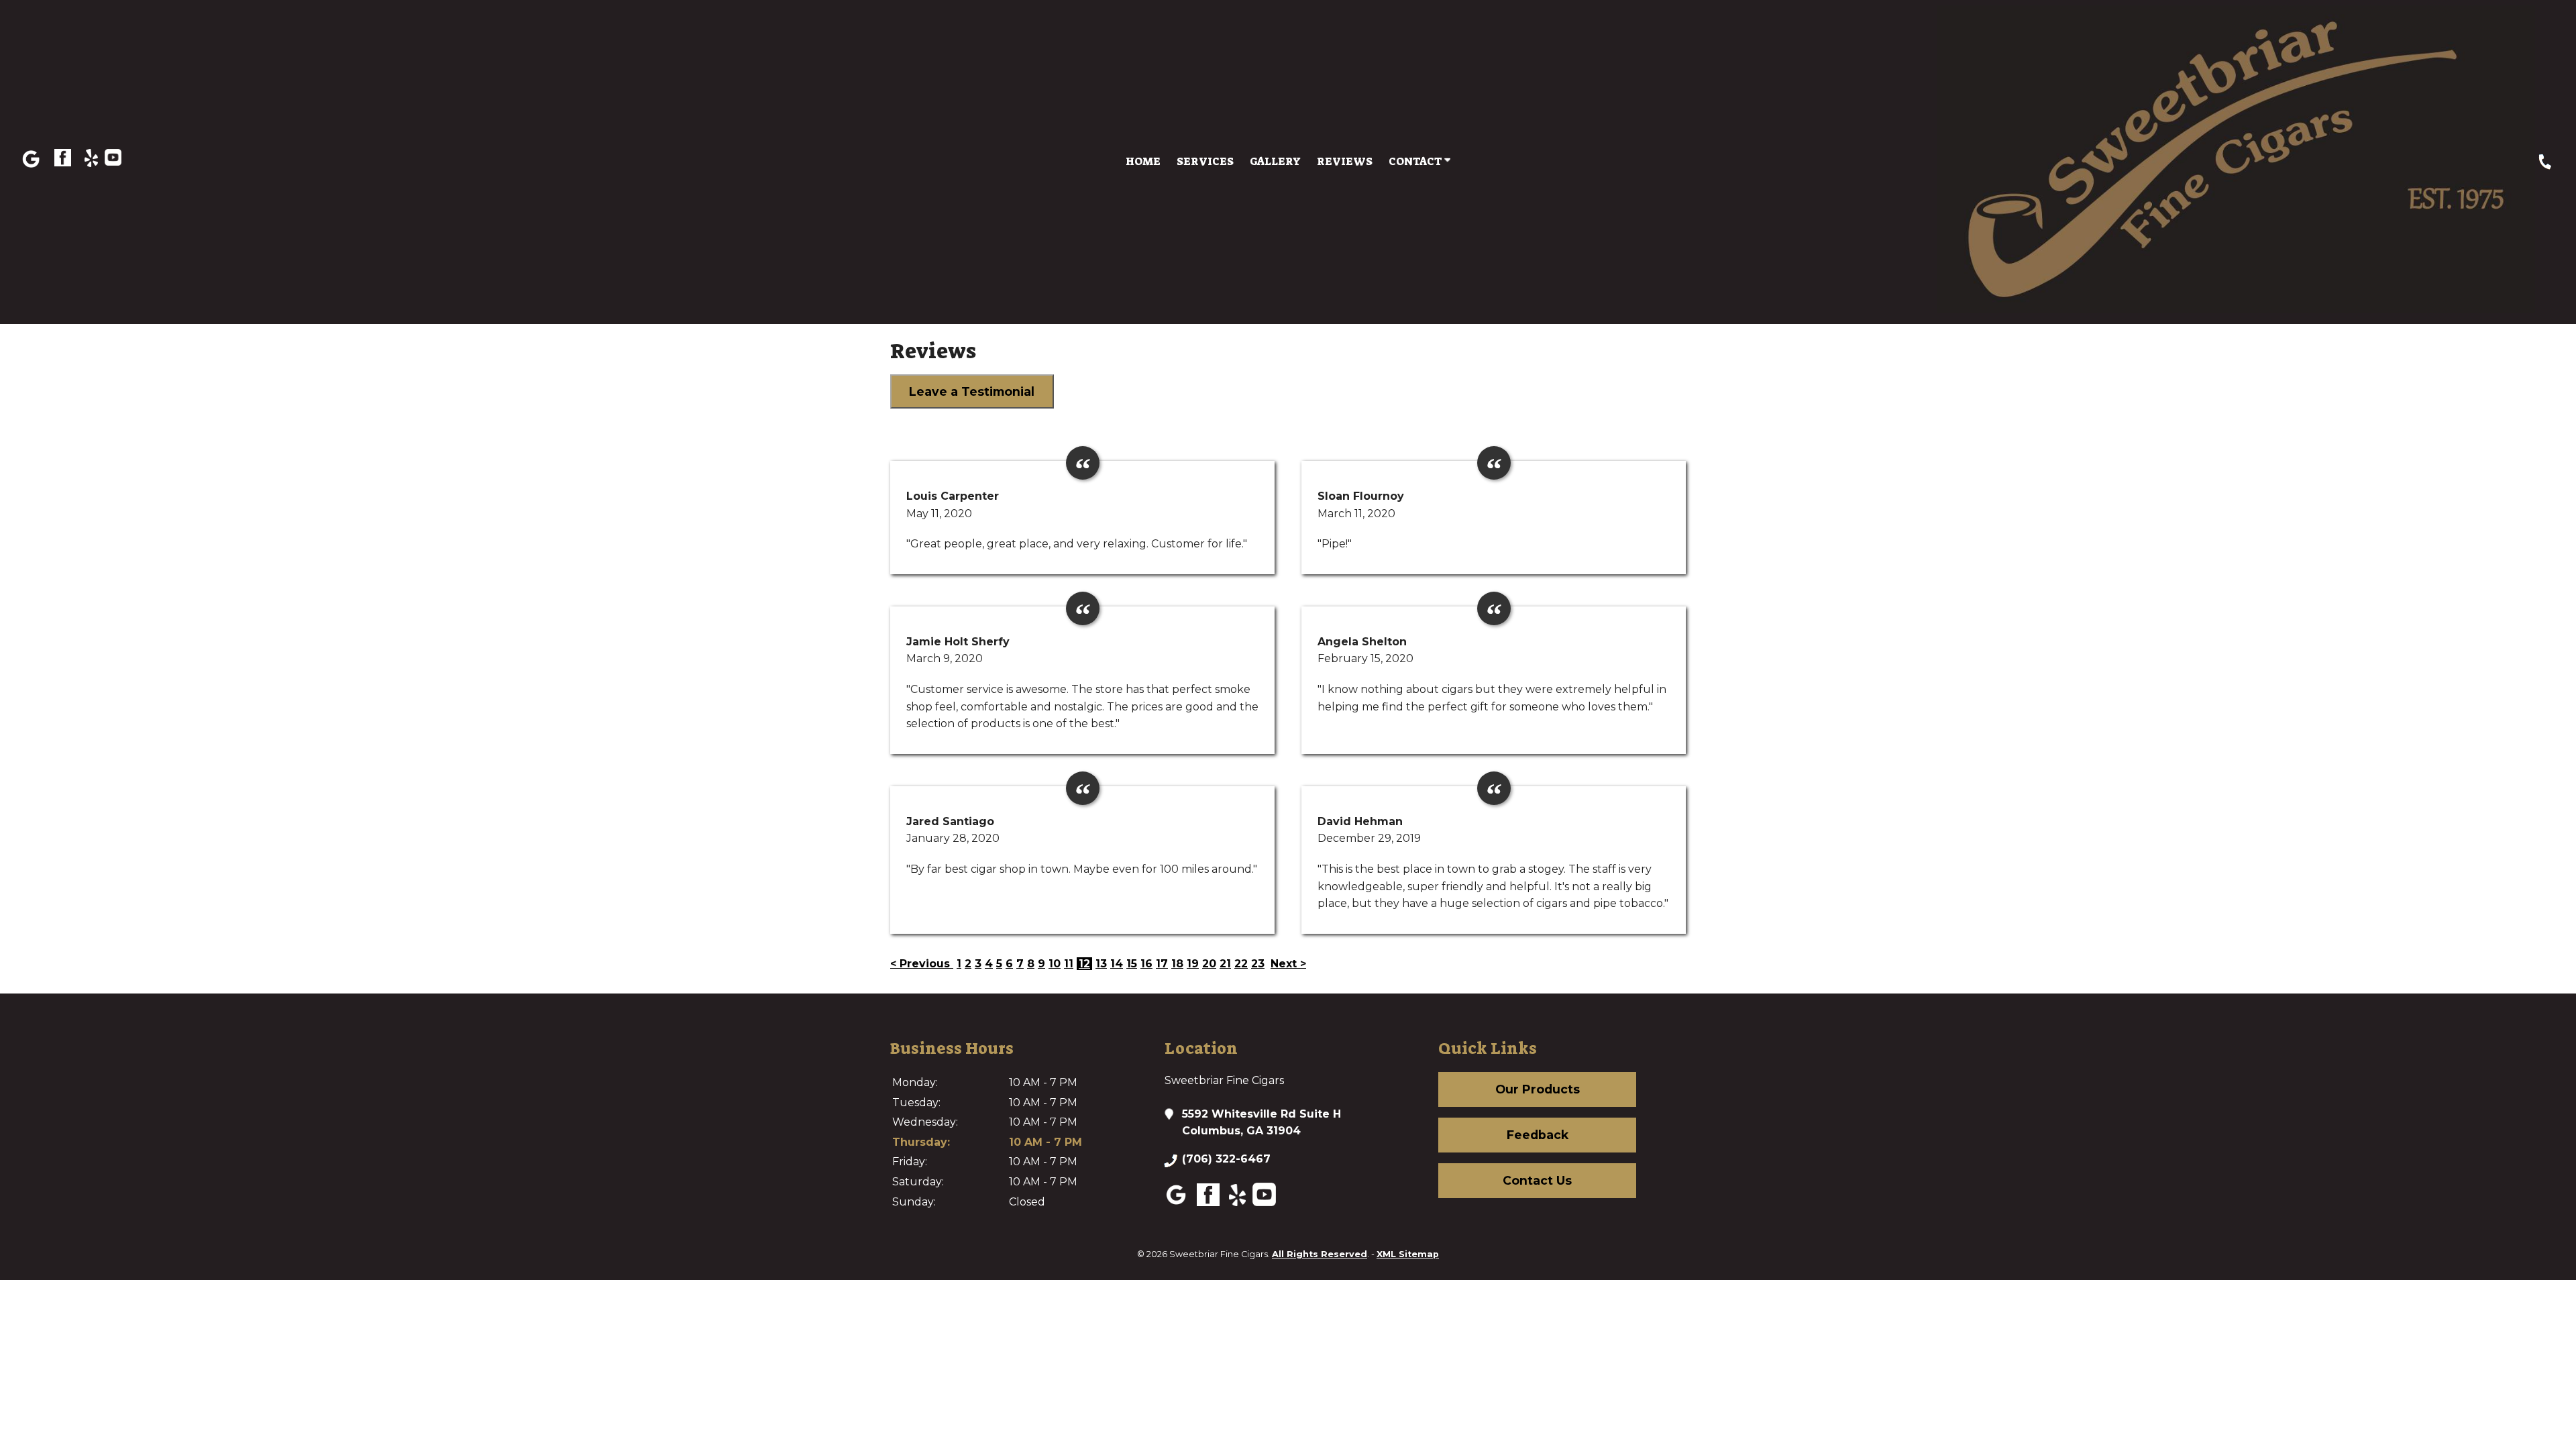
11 (1069, 964)
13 (1101, 964)
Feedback (1538, 1135)
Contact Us (1537, 1180)
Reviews (1345, 161)
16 (1146, 964)
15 (1132, 964)
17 (1162, 964)
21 (1225, 964)
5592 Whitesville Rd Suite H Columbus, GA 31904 (1262, 1123)
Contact (1416, 161)
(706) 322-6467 (1226, 1159)
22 (1241, 964)
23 (1258, 964)
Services (1205, 161)
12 (1084, 964)
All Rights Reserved (1320, 1254)
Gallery (1275, 161)
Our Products (1538, 1089)
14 (1117, 964)
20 (1209, 964)
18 (1177, 964)
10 (1055, 964)
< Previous (922, 964)
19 (1193, 964)
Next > (1288, 964)
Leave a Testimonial (972, 391)
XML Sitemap (1408, 1254)
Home (1143, 161)
